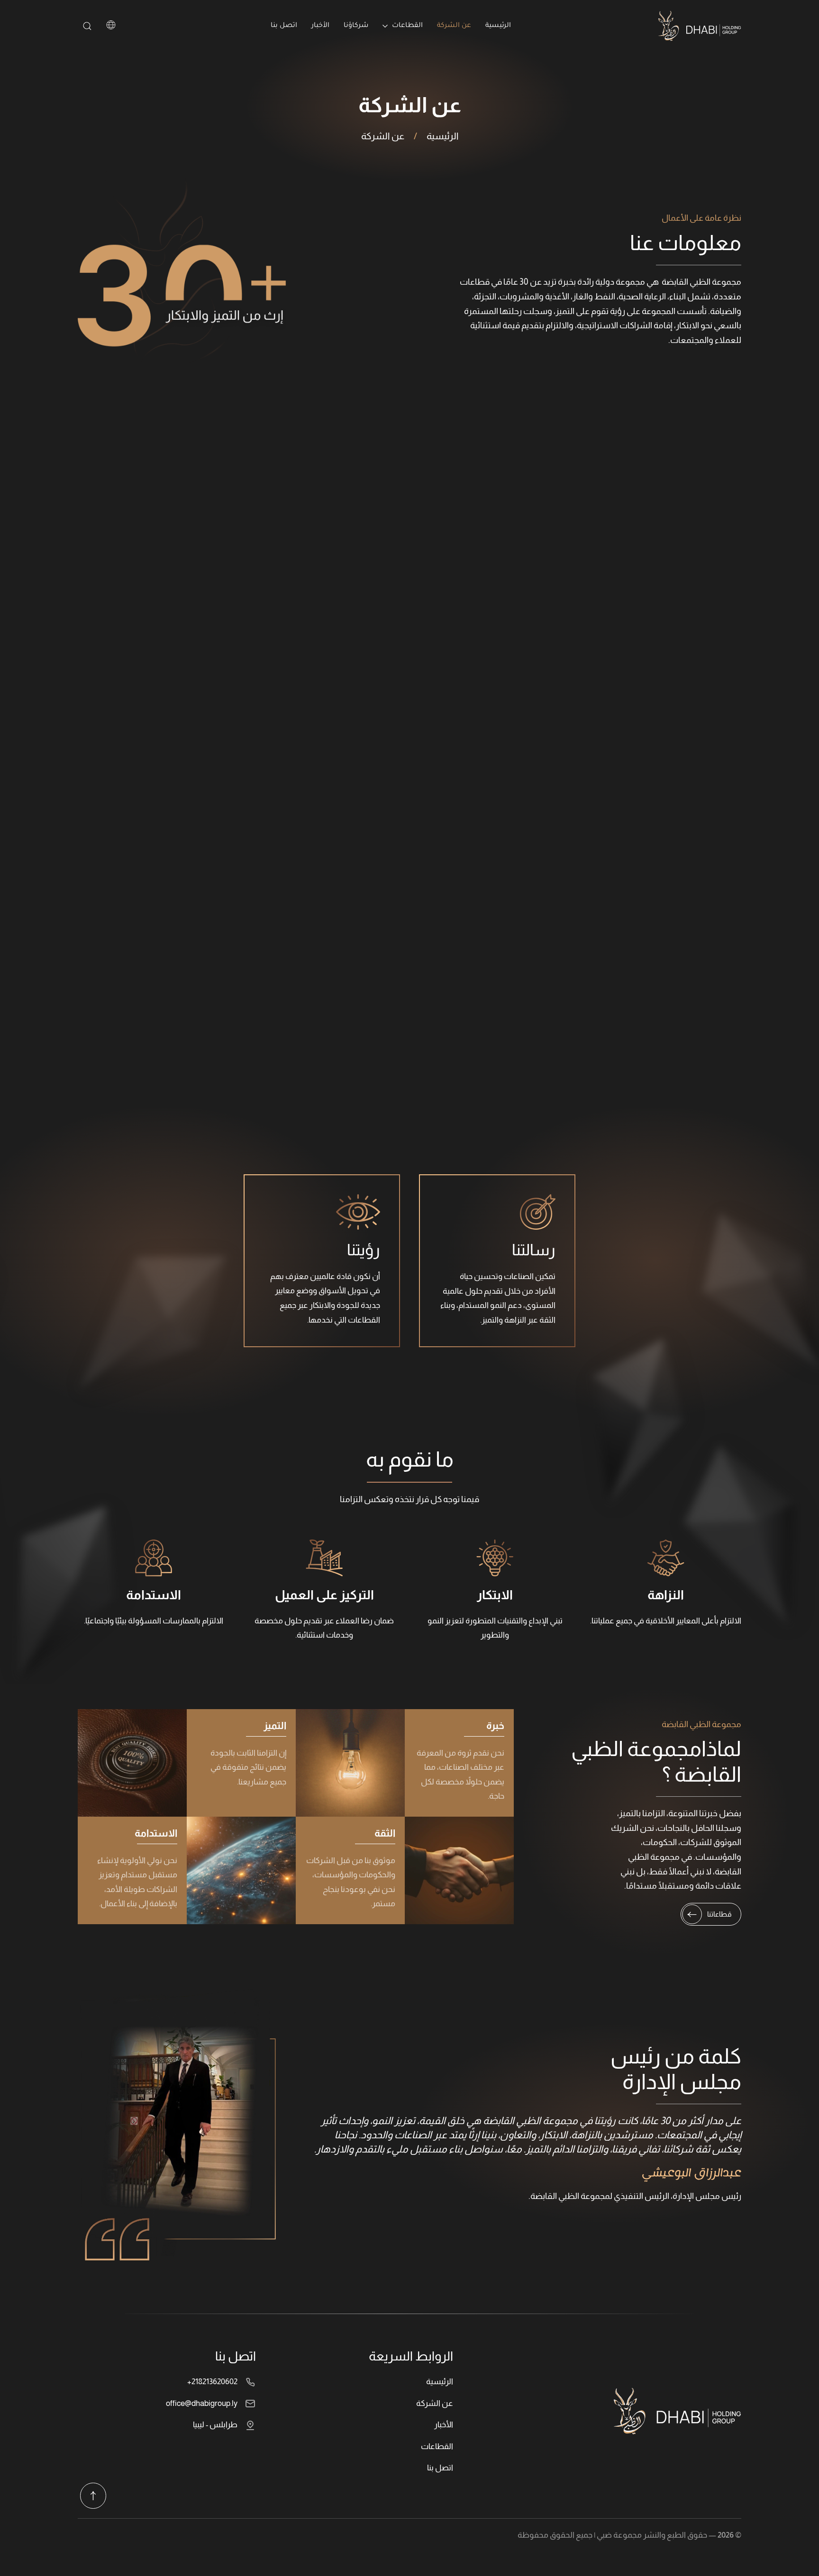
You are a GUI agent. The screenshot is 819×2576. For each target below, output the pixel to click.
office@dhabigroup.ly (202, 2403)
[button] (93, 2496)
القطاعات (437, 2446)
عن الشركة (454, 26)
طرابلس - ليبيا (215, 2425)
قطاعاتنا (719, 1914)
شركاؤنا (356, 26)
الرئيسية (498, 26)
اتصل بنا (284, 26)
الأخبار (320, 26)
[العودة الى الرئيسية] (700, 26)
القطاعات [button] (407, 26)
